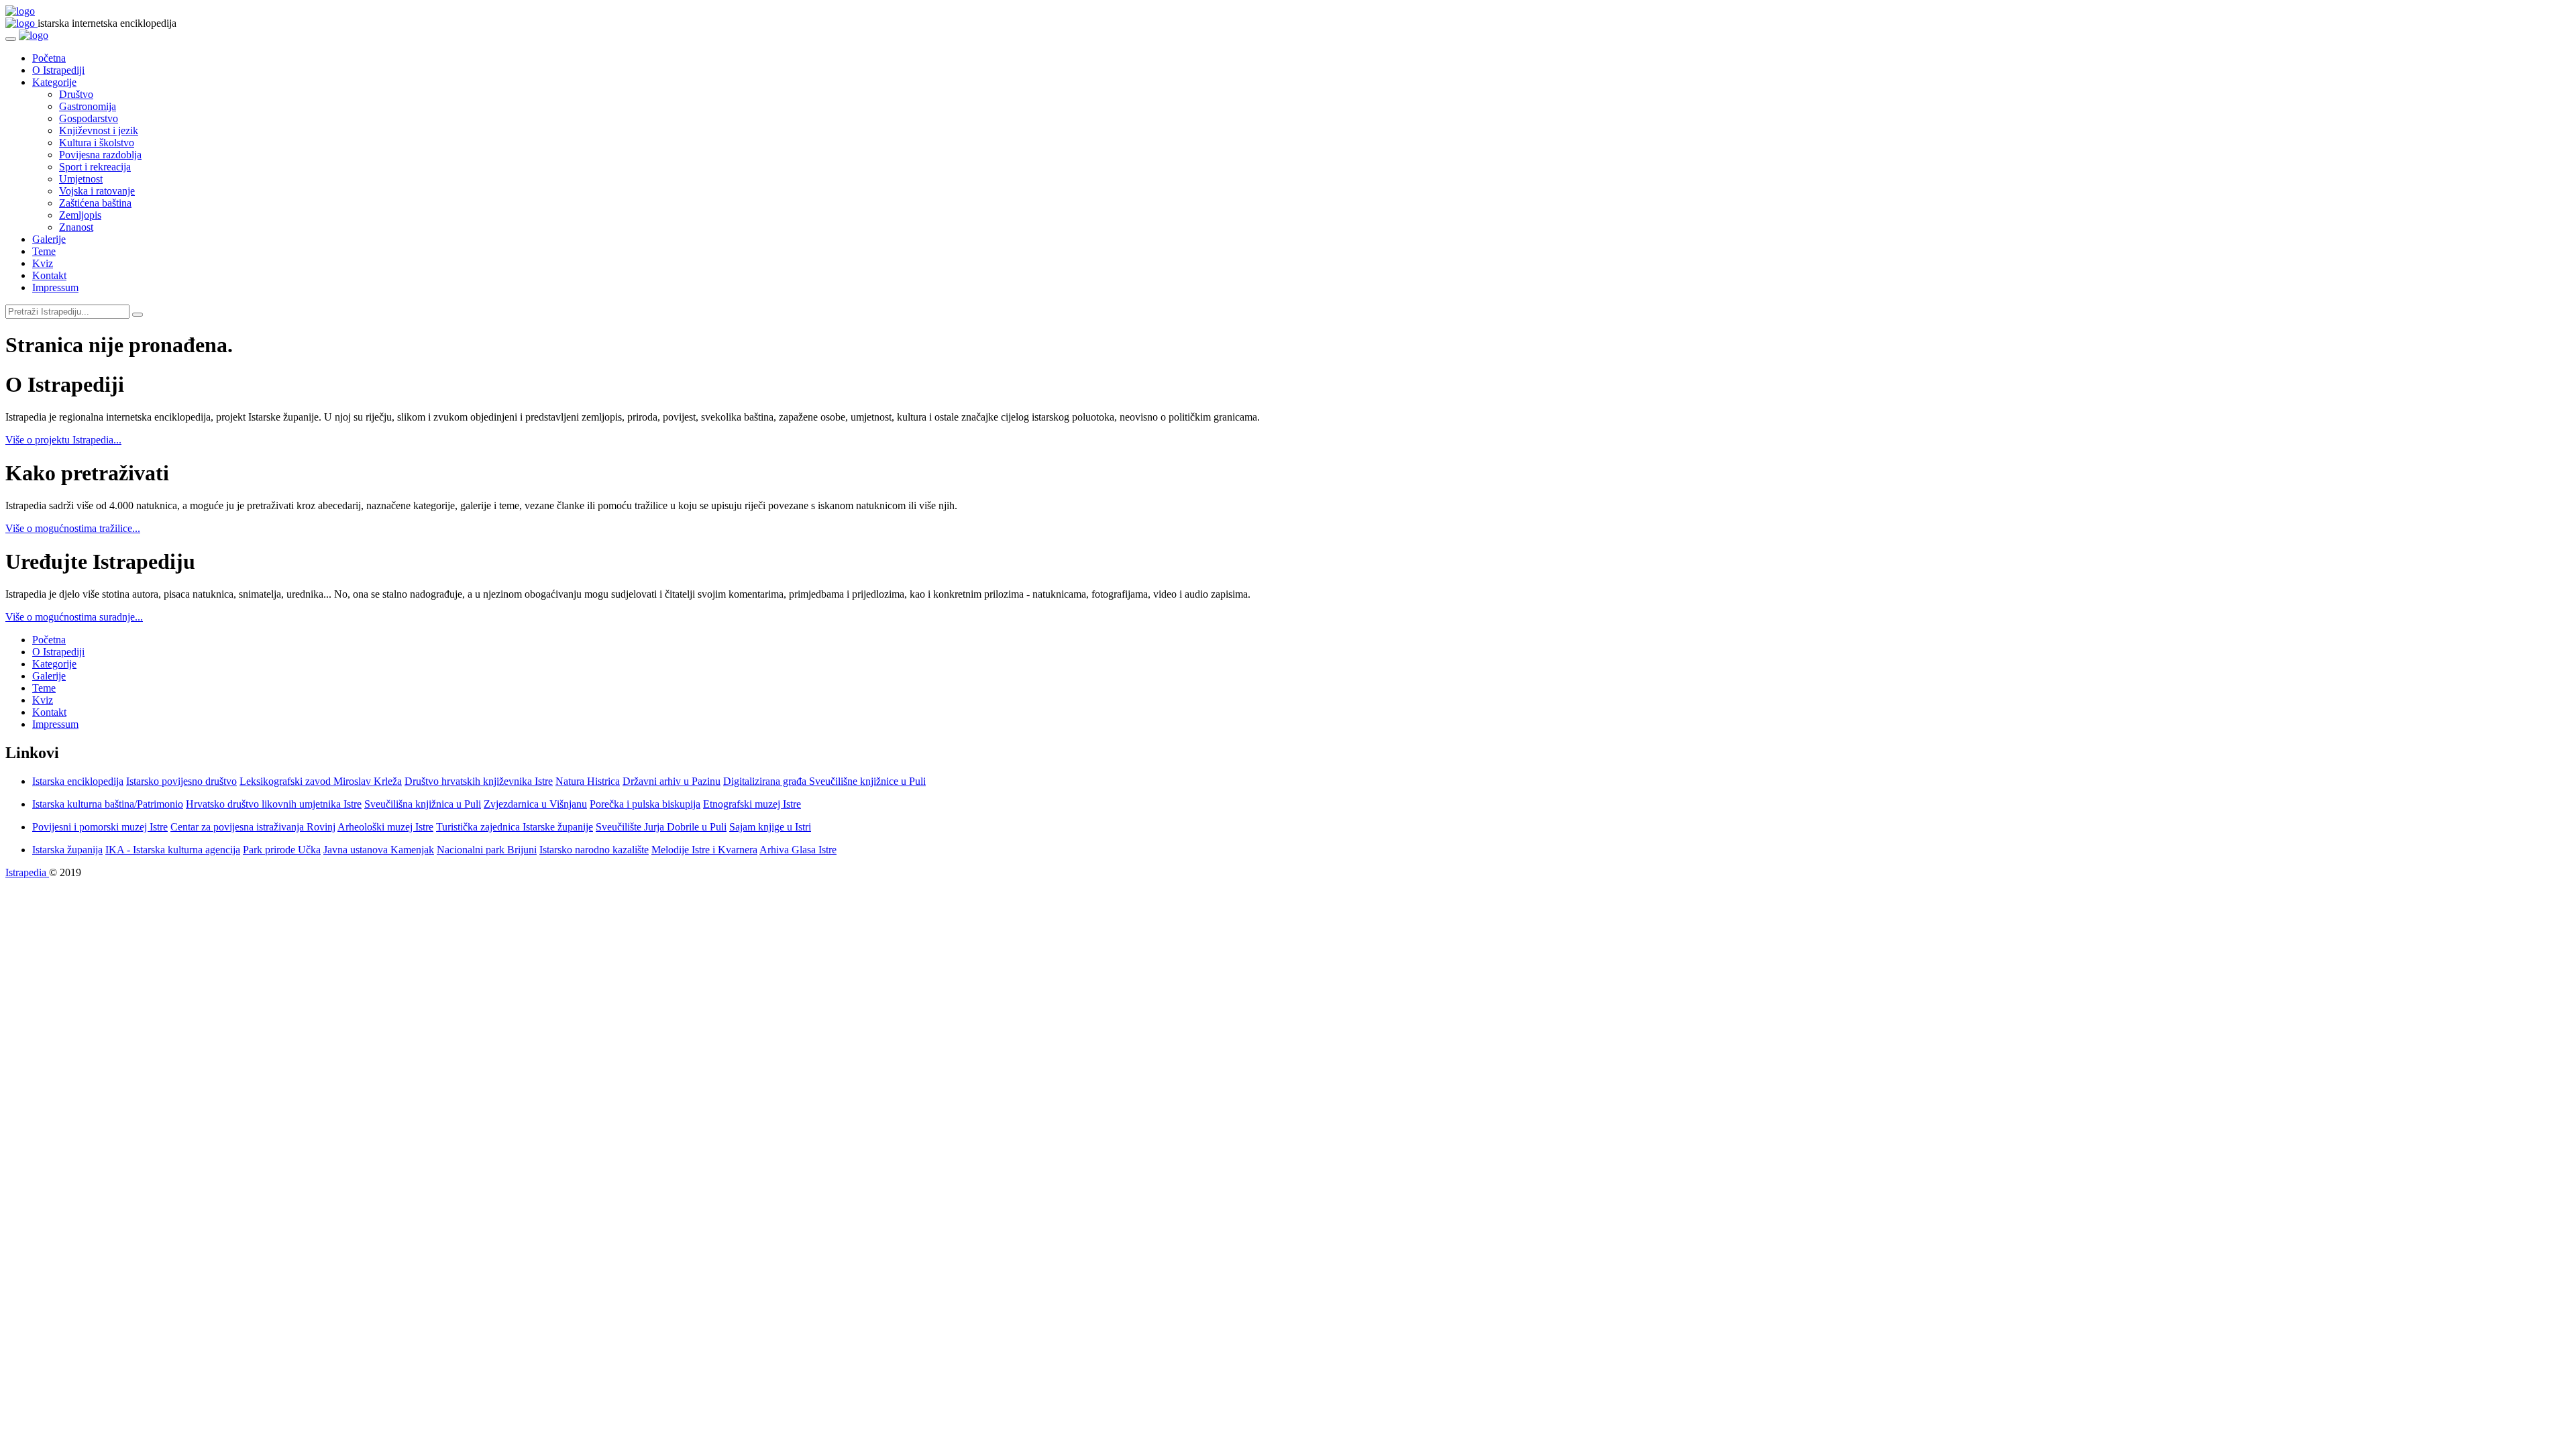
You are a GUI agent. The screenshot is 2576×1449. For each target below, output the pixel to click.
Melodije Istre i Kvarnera (704, 850)
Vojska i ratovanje (97, 191)
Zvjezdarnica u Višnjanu (535, 804)
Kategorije (54, 82)
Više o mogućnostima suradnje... (74, 617)
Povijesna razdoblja (100, 155)
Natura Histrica (588, 781)
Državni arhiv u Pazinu (672, 781)
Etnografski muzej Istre (752, 804)
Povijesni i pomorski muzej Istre (100, 827)
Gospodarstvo (89, 118)
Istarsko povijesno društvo (181, 781)
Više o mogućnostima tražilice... (73, 528)
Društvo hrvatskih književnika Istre (479, 781)
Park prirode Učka (282, 850)
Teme (44, 251)
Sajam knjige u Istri (770, 827)
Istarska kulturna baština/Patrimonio (108, 804)
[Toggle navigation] (11, 39)
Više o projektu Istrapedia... (63, 440)
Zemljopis (80, 215)
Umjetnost (81, 179)
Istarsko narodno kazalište (594, 850)
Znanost (76, 227)
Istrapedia (27, 872)
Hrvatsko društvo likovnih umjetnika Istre (274, 804)
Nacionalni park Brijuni (487, 850)
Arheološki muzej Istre (385, 827)
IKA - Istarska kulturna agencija (173, 850)
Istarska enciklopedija (78, 781)
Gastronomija (88, 106)
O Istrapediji (58, 70)
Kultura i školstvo (97, 143)
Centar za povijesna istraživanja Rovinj (253, 827)
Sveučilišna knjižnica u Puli (423, 804)
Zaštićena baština (95, 203)
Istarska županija (67, 850)
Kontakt (49, 275)
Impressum (55, 287)
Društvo (76, 94)
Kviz (43, 263)
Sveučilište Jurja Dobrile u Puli (661, 827)
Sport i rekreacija (95, 167)
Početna (49, 58)
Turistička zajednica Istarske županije (515, 827)
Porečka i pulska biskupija (645, 804)
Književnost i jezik (99, 130)
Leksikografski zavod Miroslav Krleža (321, 781)
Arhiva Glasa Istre (798, 850)
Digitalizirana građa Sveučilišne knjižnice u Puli (824, 781)
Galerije (49, 239)
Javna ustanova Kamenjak (379, 850)
